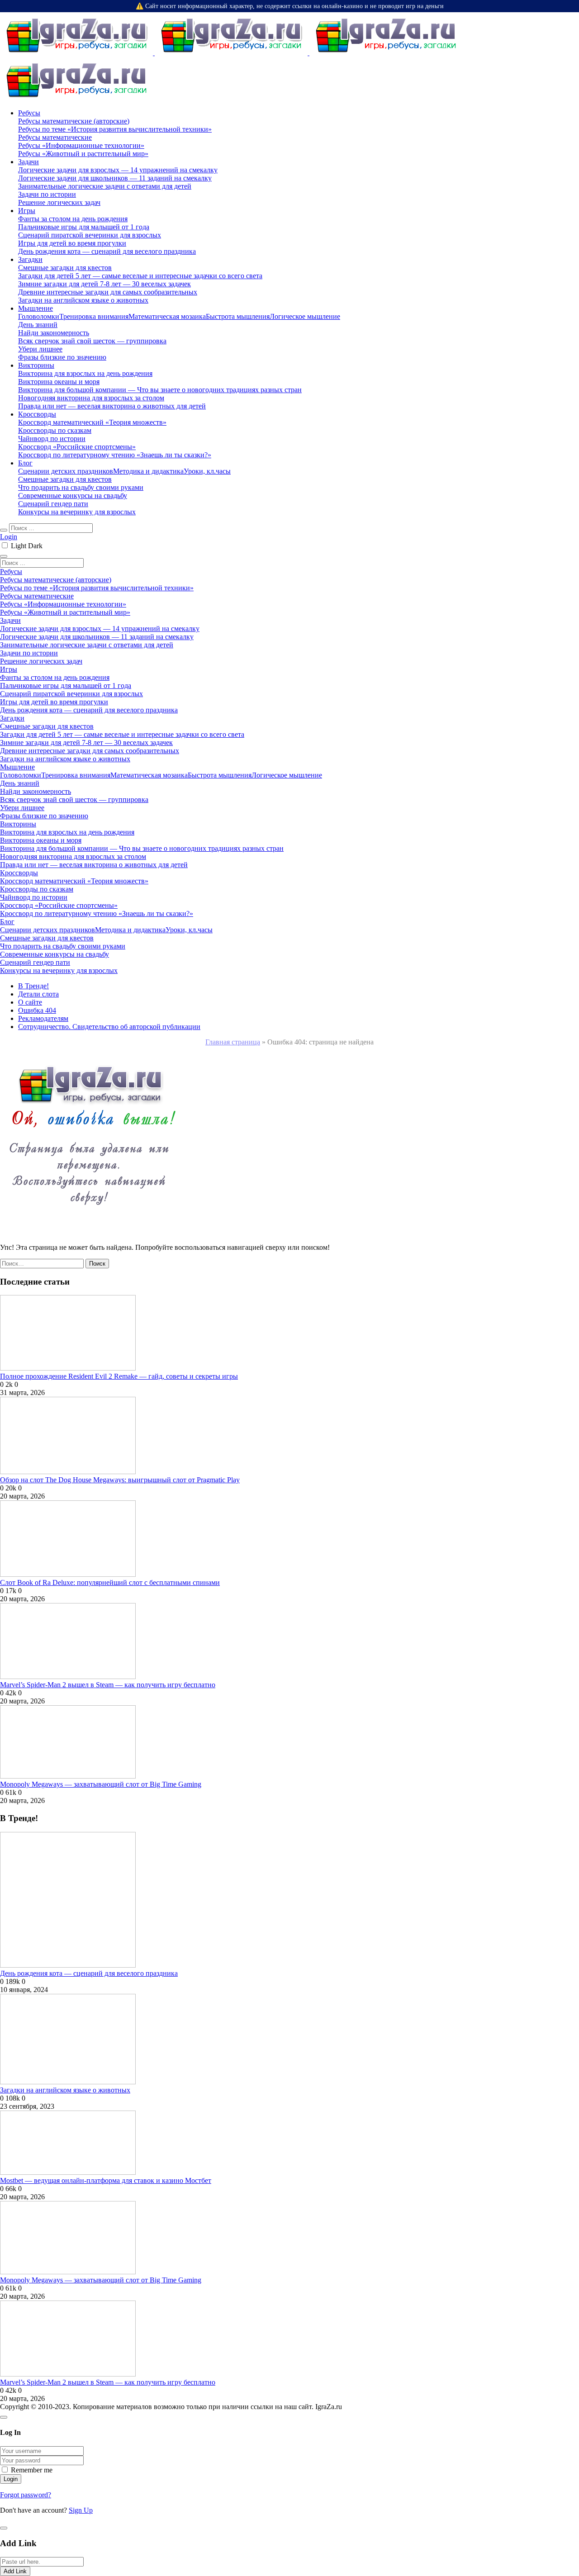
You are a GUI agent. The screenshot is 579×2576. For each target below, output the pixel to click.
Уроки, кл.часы (207, 471)
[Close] (4, 2417)
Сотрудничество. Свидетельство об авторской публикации (109, 1027)
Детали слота (38, 994)
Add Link (15, 2571)
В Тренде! (33, 986)
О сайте (30, 1002)
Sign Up (81, 2510)
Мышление (36, 308)
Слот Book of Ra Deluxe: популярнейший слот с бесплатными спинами (110, 1582)
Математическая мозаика (167, 316)
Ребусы (29, 113)
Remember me (32, 2470)
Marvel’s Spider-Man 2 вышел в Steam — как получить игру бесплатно (108, 1685)
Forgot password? (26, 2495)
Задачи (28, 162)
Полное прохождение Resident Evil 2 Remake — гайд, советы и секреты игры (119, 1376)
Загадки (30, 259)
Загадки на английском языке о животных (65, 2090)
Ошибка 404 (37, 1010)
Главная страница (233, 1042)
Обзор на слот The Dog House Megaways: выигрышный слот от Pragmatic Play (120, 1480)
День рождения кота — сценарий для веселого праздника (89, 1973)
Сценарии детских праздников (66, 471)
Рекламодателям (43, 1018)
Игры (27, 211)
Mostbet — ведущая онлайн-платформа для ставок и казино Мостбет (106, 2180)
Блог (25, 463)
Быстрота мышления (238, 316)
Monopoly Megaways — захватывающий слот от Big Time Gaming (101, 1784)
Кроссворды (37, 414)
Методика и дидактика (148, 471)
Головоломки (39, 316)
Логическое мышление (305, 316)
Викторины (36, 365)
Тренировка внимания (94, 316)
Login (9, 537)
